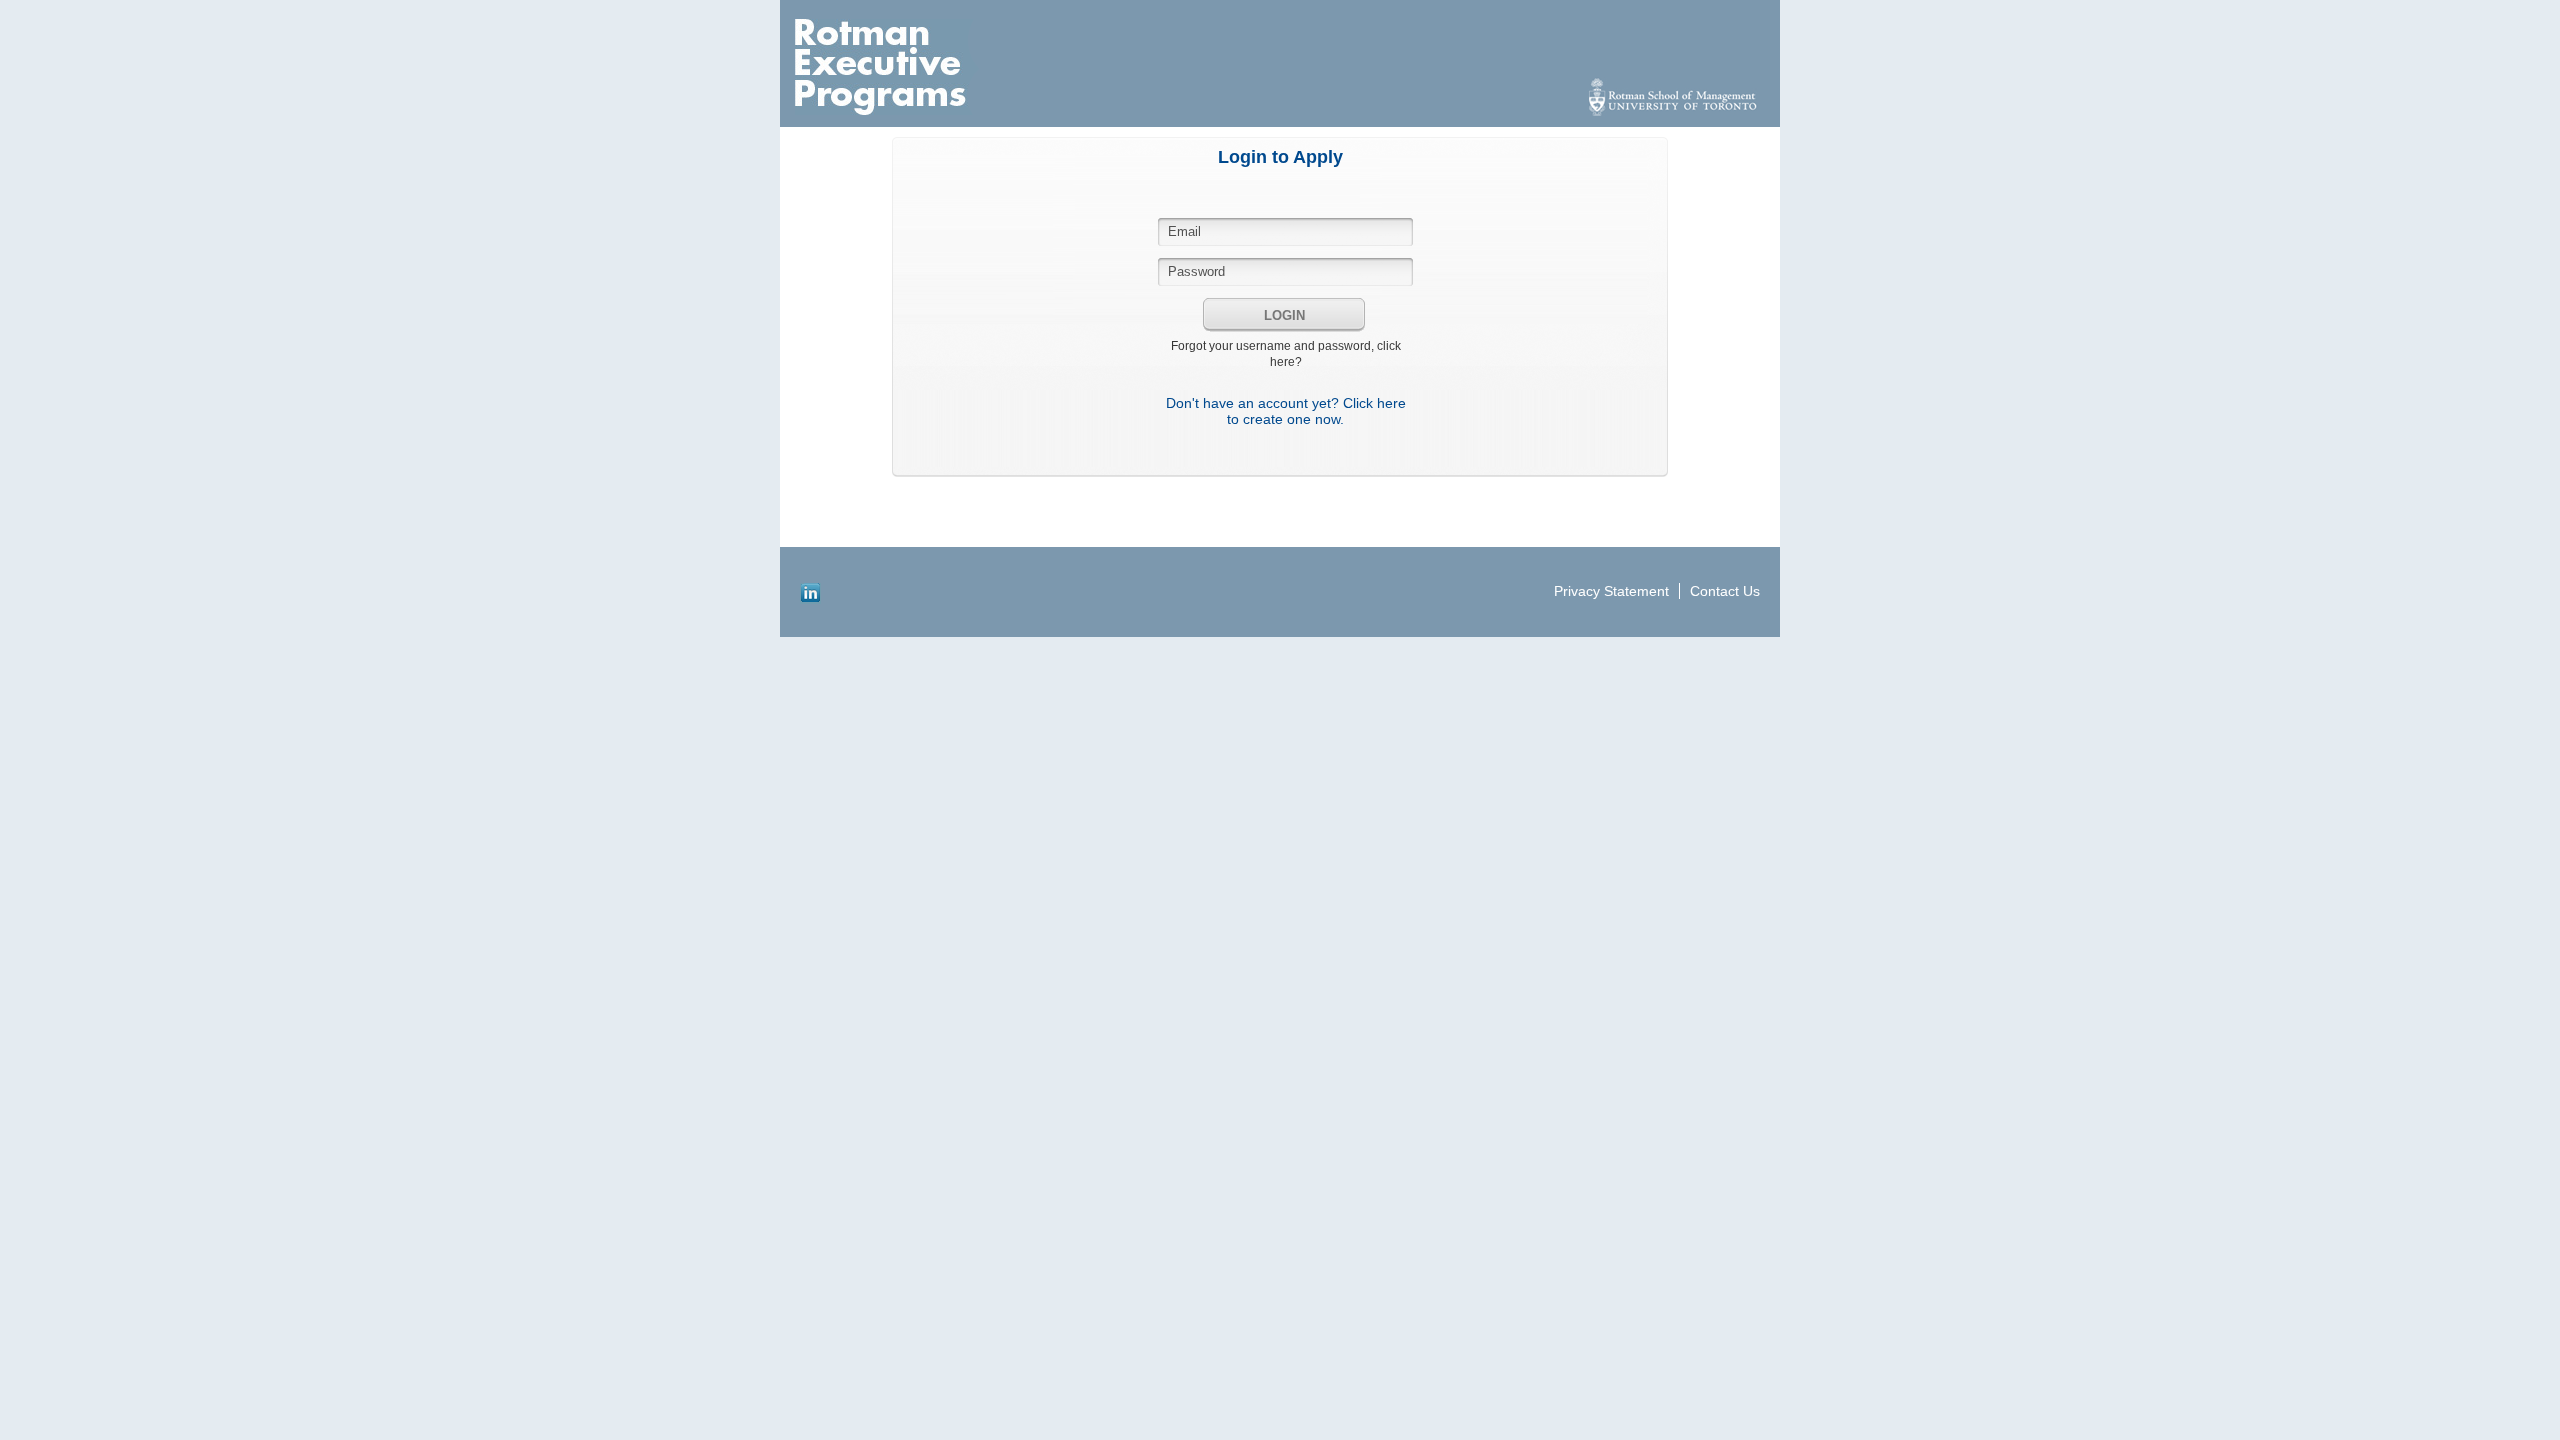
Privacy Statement (1611, 591)
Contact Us (1725, 591)
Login (1284, 315)
